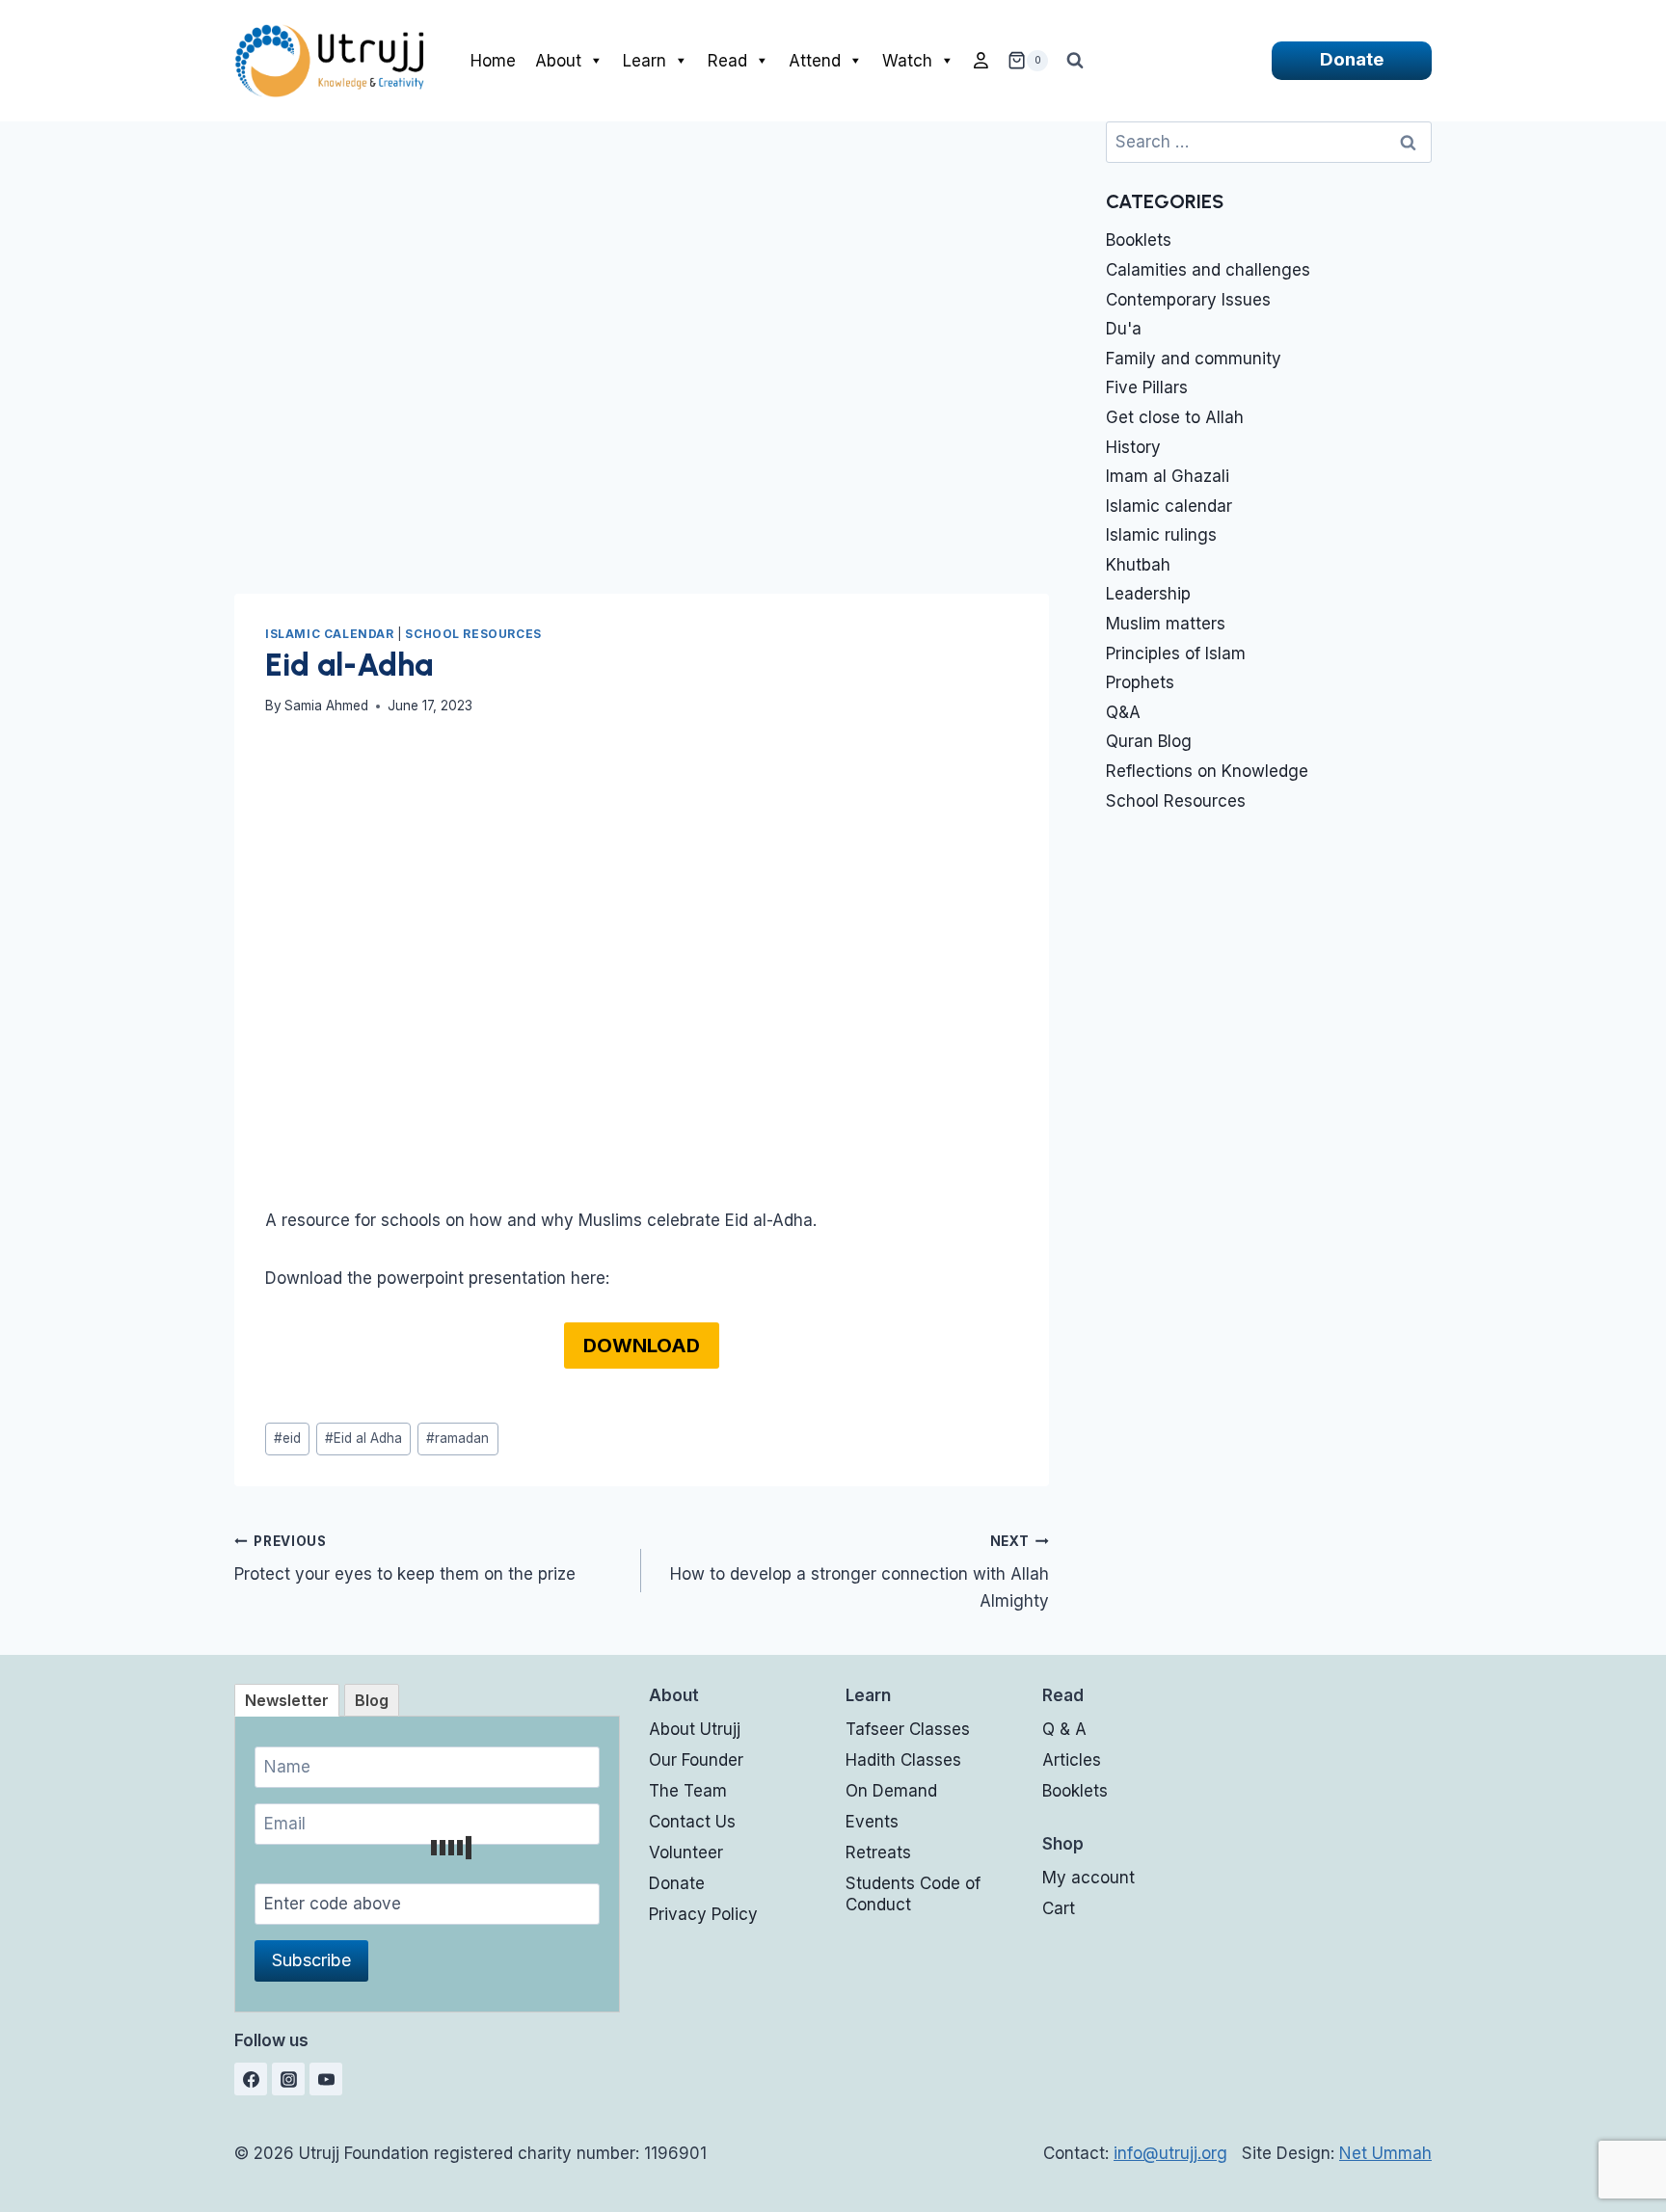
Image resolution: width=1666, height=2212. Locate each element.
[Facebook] (251, 2079)
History (1133, 447)
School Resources (473, 634)
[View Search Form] (1075, 61)
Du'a (1124, 329)
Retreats (878, 1852)
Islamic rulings (1161, 535)
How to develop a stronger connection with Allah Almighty (859, 1572)
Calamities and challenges (1208, 270)
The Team (688, 1791)
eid (287, 1438)
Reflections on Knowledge (1207, 771)
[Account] (981, 61)
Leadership (1148, 594)
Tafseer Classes (908, 1729)
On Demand (891, 1791)
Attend (815, 61)
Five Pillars (1147, 387)
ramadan (457, 1438)
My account (1088, 1878)
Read (727, 61)
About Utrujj (695, 1729)
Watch (907, 61)
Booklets (1139, 240)
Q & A (1064, 1729)
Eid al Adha (363, 1438)
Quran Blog (1149, 741)
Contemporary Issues (1188, 300)
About (558, 61)
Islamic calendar (330, 634)
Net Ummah (1385, 2153)
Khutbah (1138, 565)
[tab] (287, 1700)
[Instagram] (288, 2079)
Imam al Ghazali (1168, 476)
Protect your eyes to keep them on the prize (405, 1559)
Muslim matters (1166, 624)
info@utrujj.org (1170, 2153)
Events (872, 1822)
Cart (1059, 1908)
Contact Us (692, 1822)
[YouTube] (326, 2079)
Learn (645, 61)
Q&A (1123, 712)
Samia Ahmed (326, 706)
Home (493, 61)
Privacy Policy (703, 1914)
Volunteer (686, 1852)
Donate (1352, 59)
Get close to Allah (1175, 417)
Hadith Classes (903, 1760)
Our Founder (696, 1760)
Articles (1072, 1760)
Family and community (1194, 359)
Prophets (1140, 682)
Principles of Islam (1176, 653)
